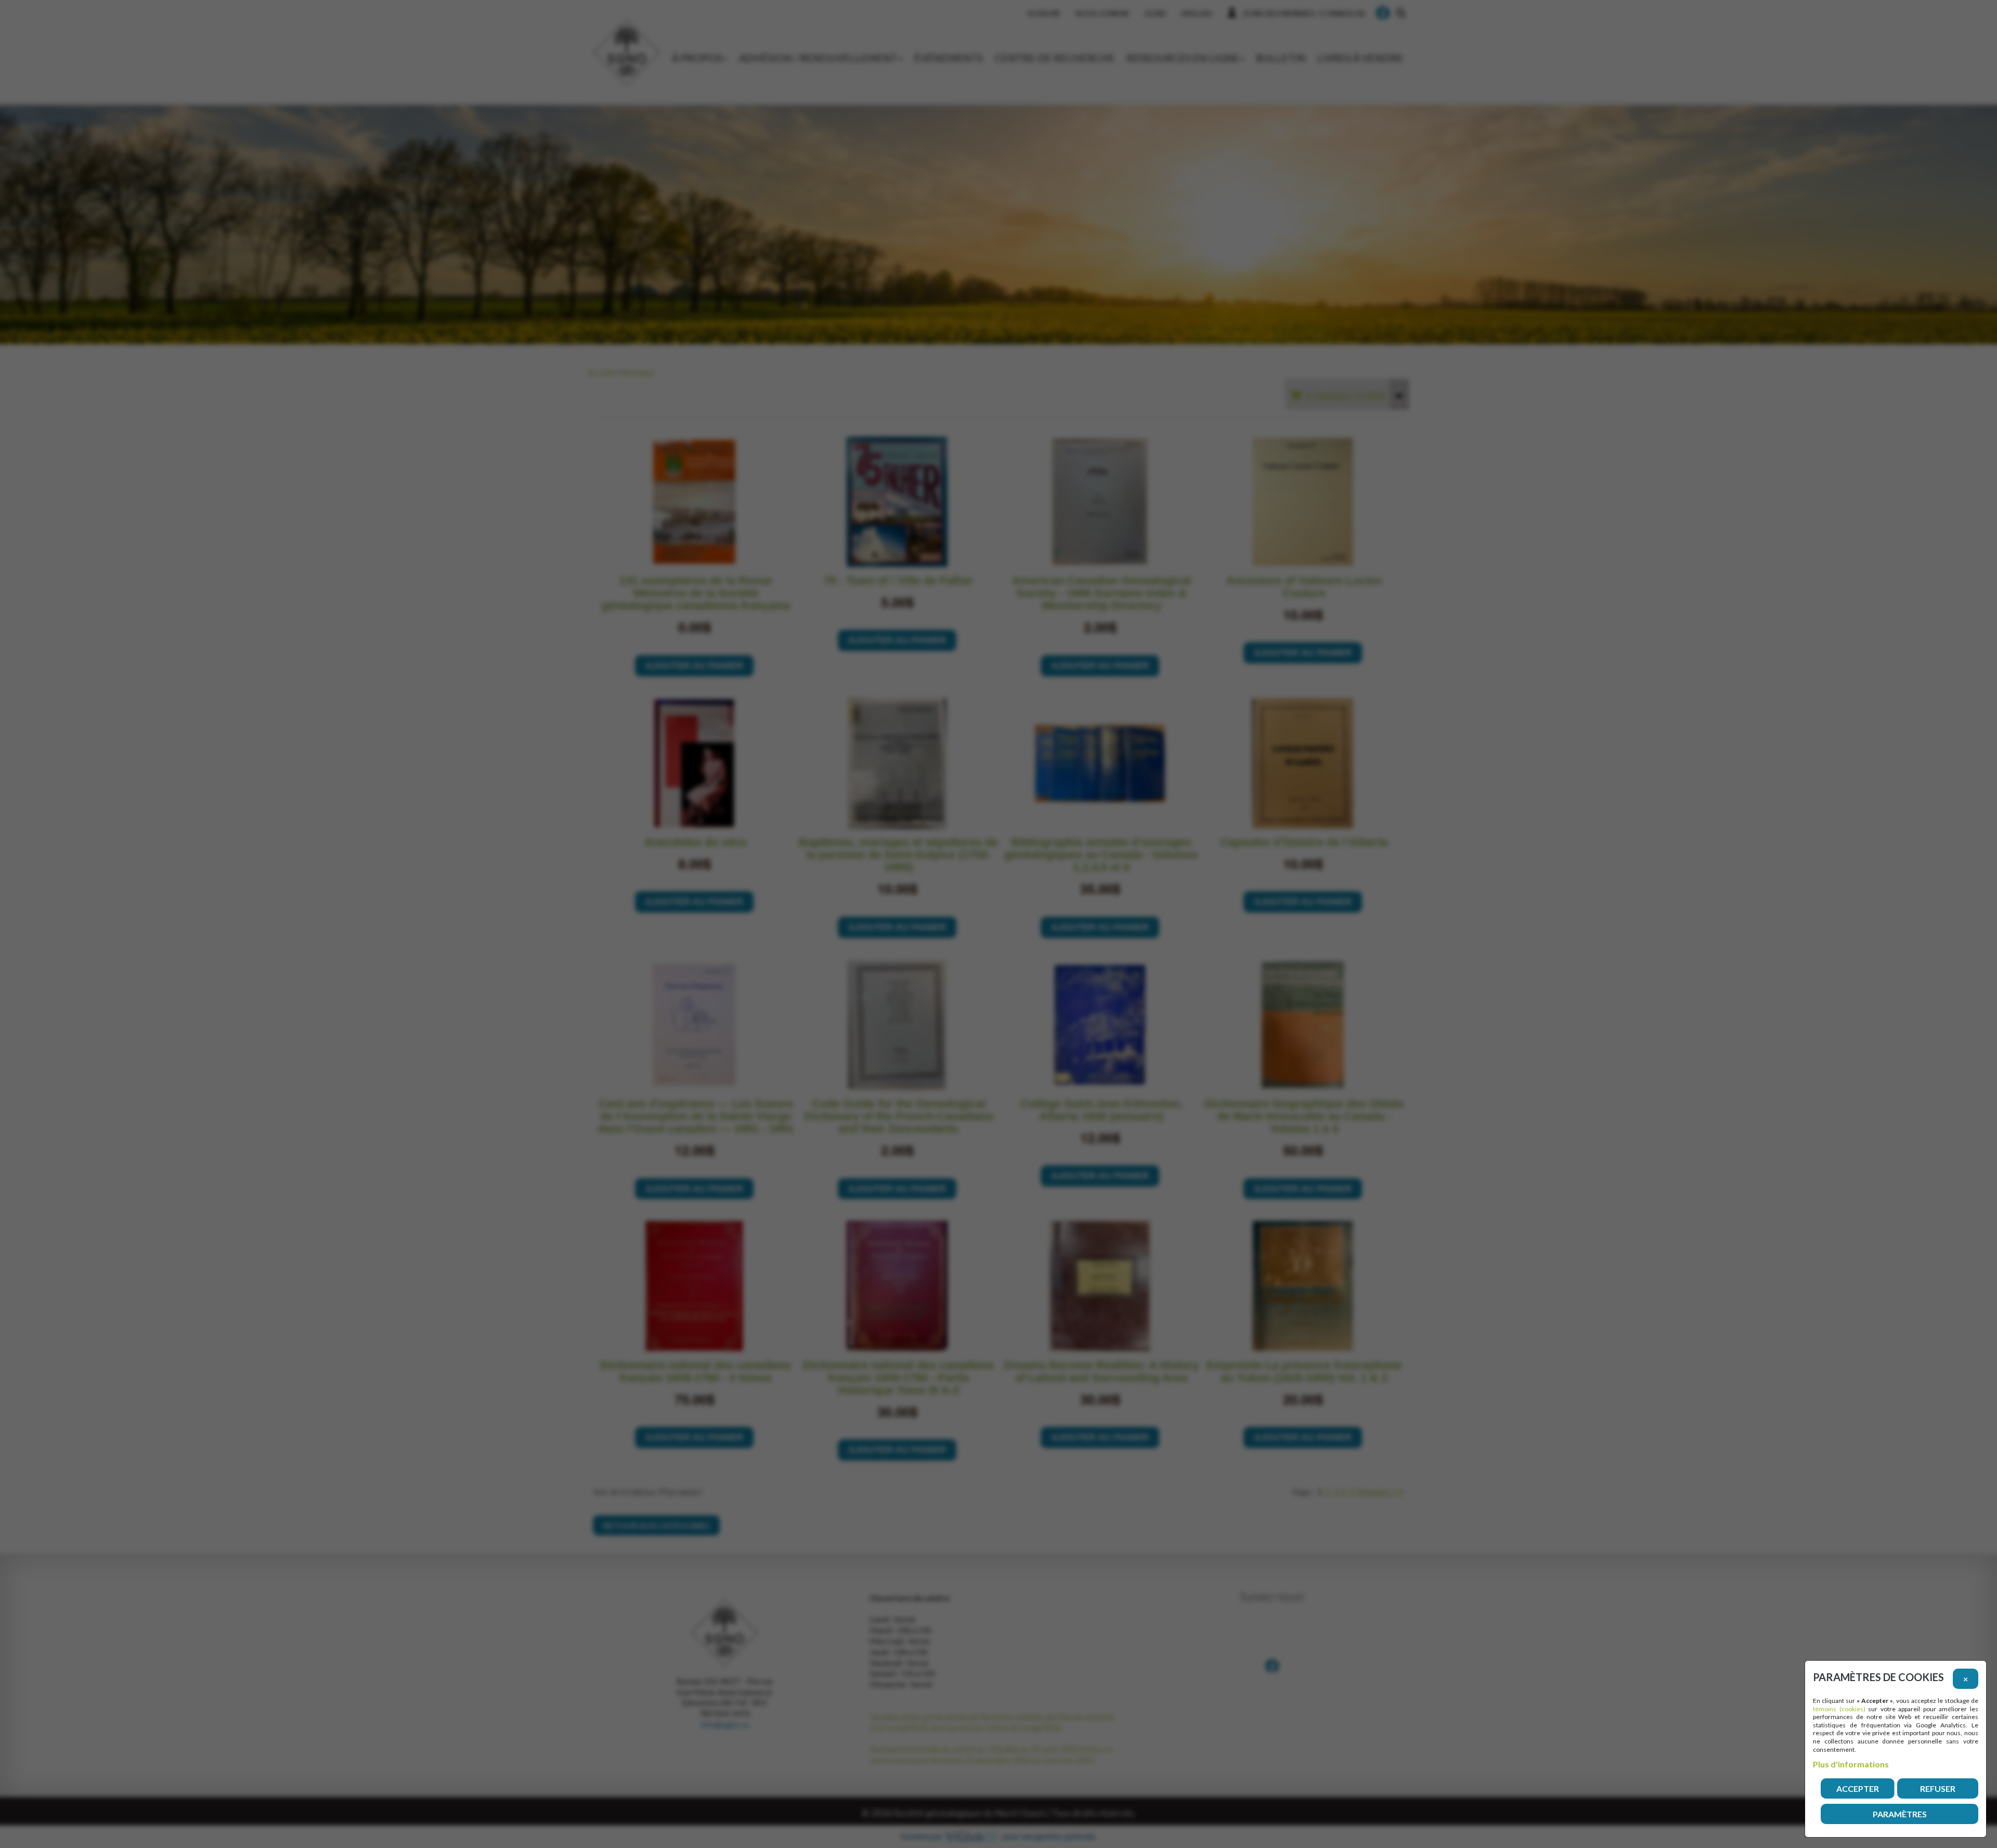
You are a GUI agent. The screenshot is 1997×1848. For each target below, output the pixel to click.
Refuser (1938, 1788)
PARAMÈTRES (1900, 1814)
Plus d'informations (1851, 1764)
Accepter (1858, 1788)
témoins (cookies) (1839, 1709)
